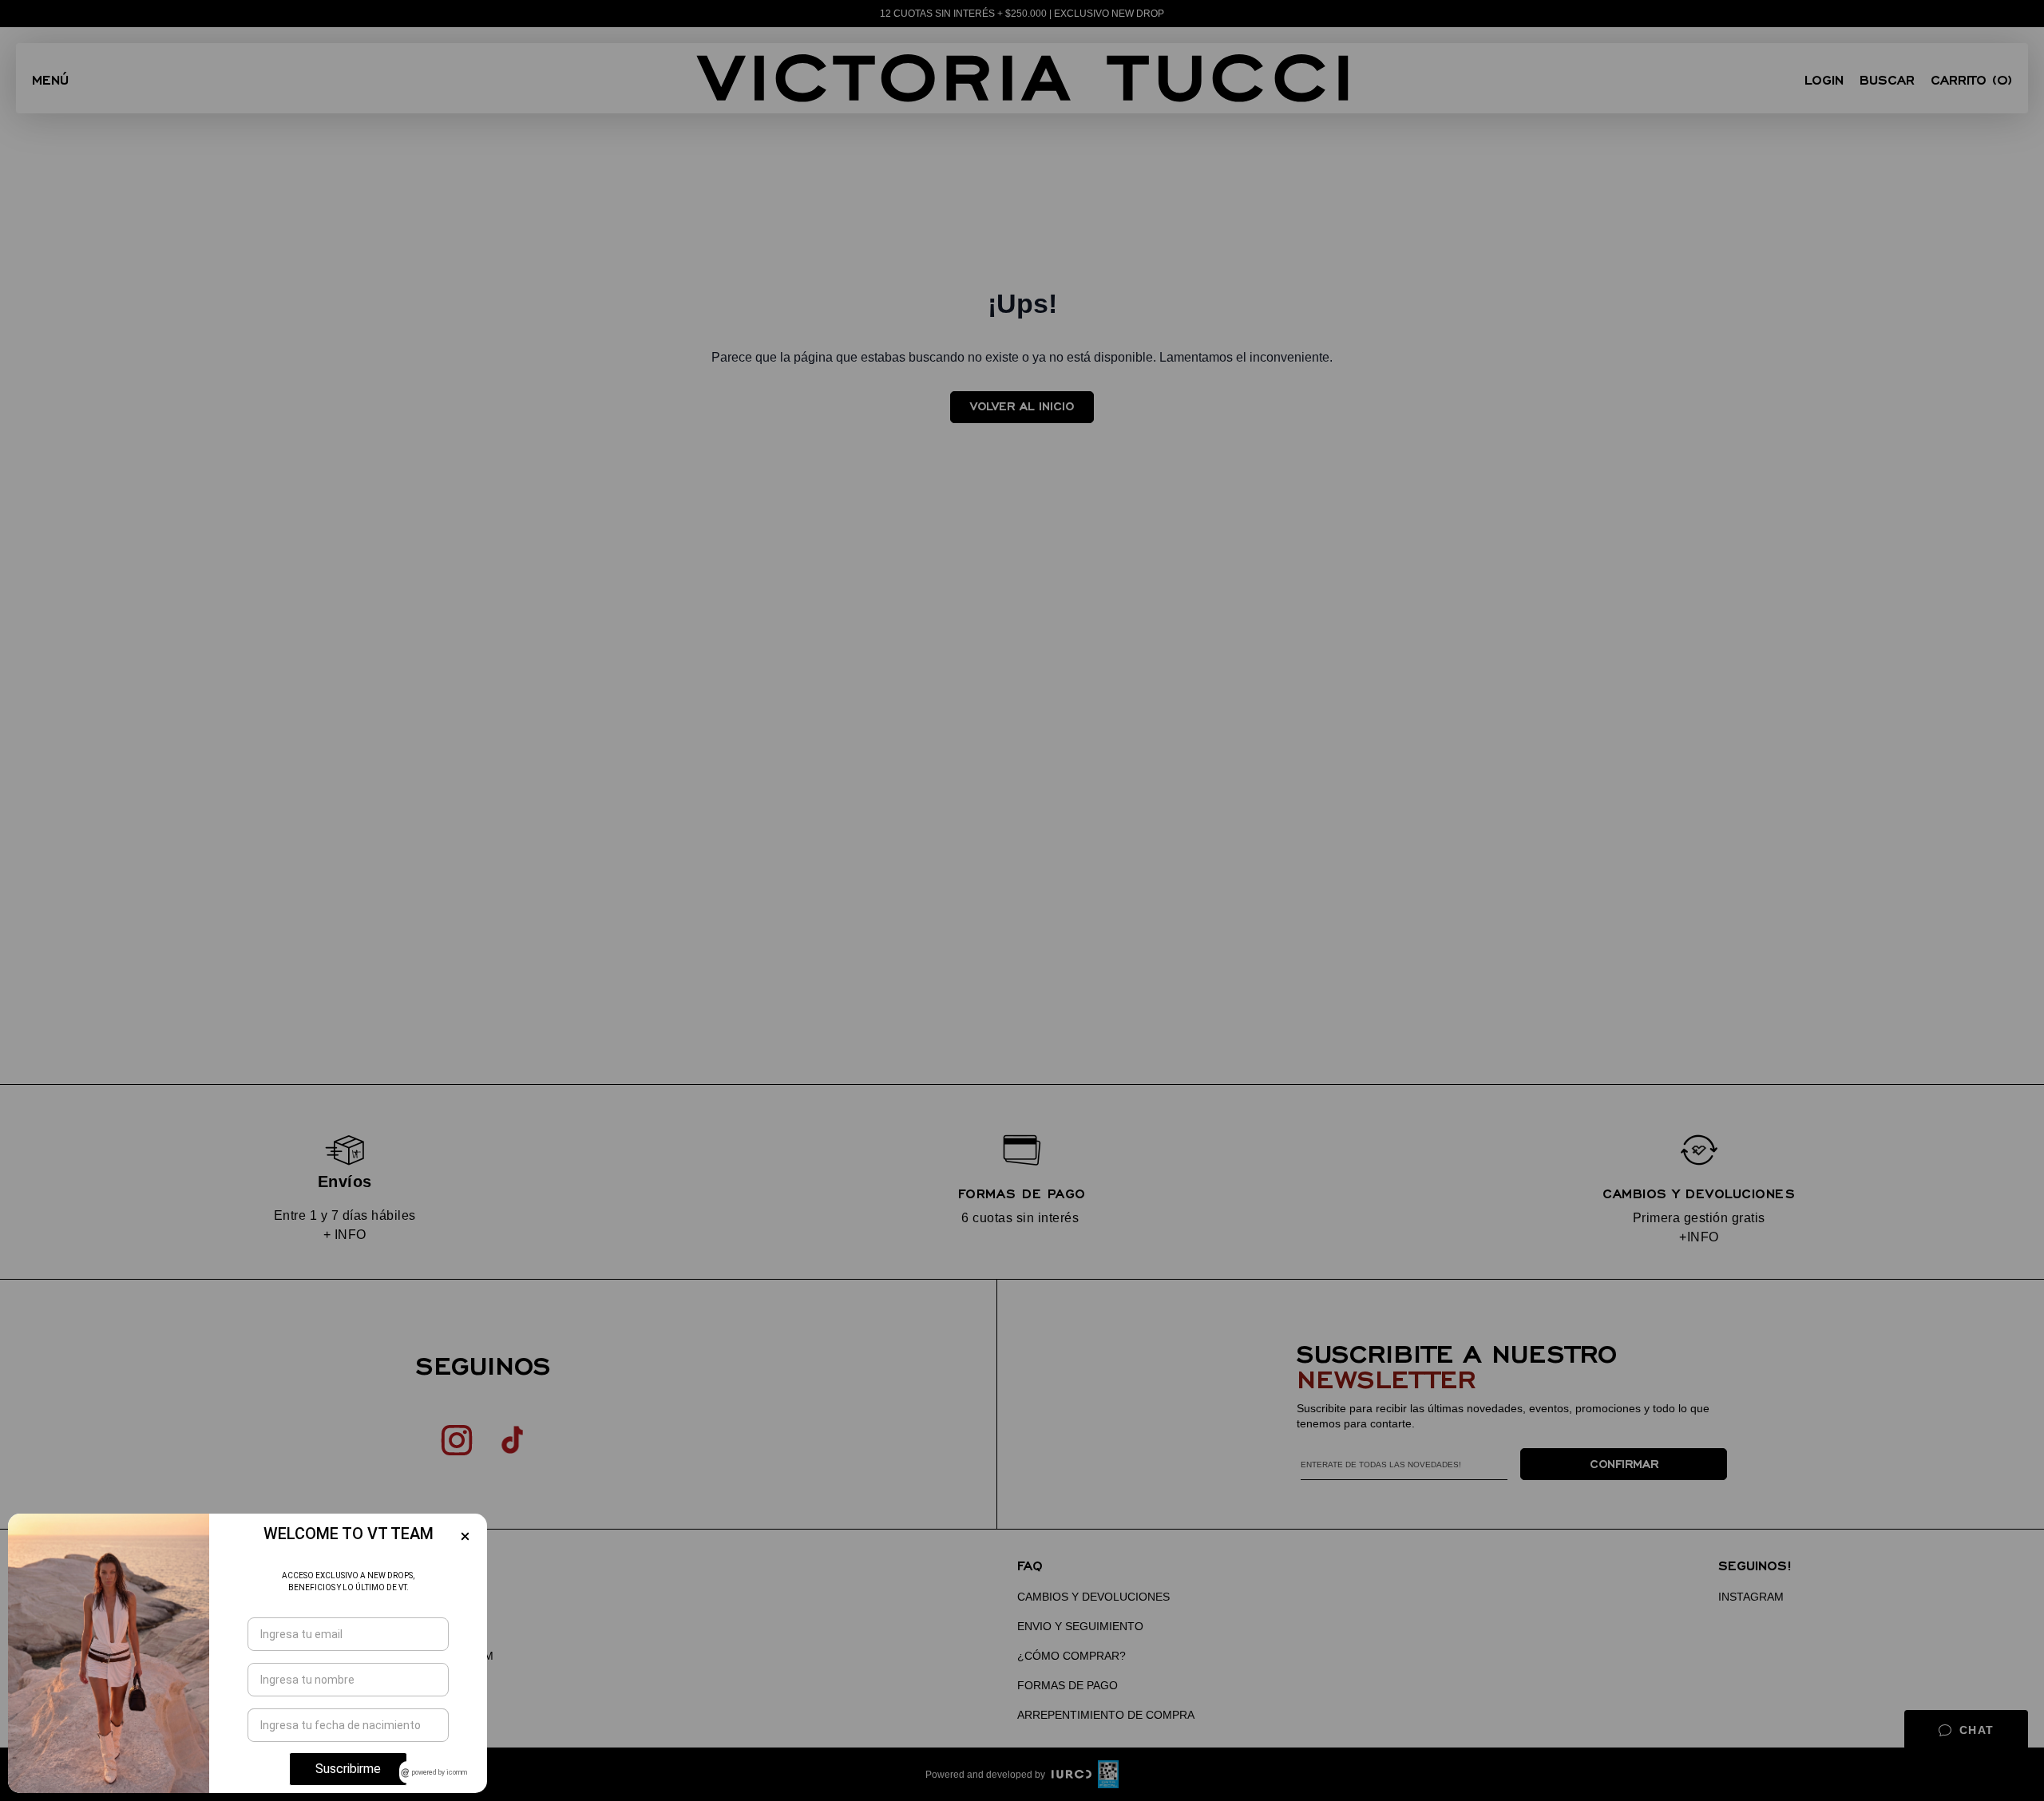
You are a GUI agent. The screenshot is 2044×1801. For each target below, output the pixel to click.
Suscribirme (348, 1769)
